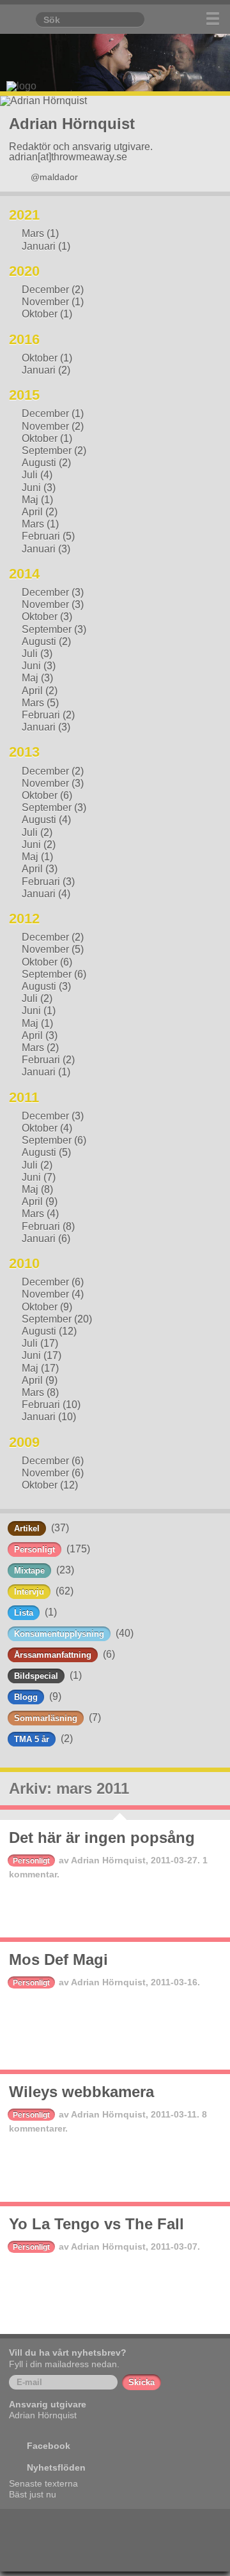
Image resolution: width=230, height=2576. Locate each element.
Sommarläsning (46, 1718)
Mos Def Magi (58, 1959)
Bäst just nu (33, 2494)
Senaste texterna (43, 2483)
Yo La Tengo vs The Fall (96, 2224)
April (32, 512)
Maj (30, 500)
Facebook (49, 2446)
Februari (41, 536)
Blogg (26, 1697)
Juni (31, 488)
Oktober (40, 314)
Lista (24, 1613)
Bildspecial (36, 1676)
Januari (39, 246)
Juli (30, 475)
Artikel (27, 1528)
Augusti (39, 463)
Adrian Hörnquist (108, 1860)
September (47, 451)
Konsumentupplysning (59, 1634)
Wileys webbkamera (81, 2092)
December (45, 290)
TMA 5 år (32, 1739)
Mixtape (29, 1571)
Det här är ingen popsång (102, 1837)
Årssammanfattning (53, 1655)
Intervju (29, 1592)
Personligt (34, 1549)
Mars (33, 233)
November (45, 302)
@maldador (54, 177)
